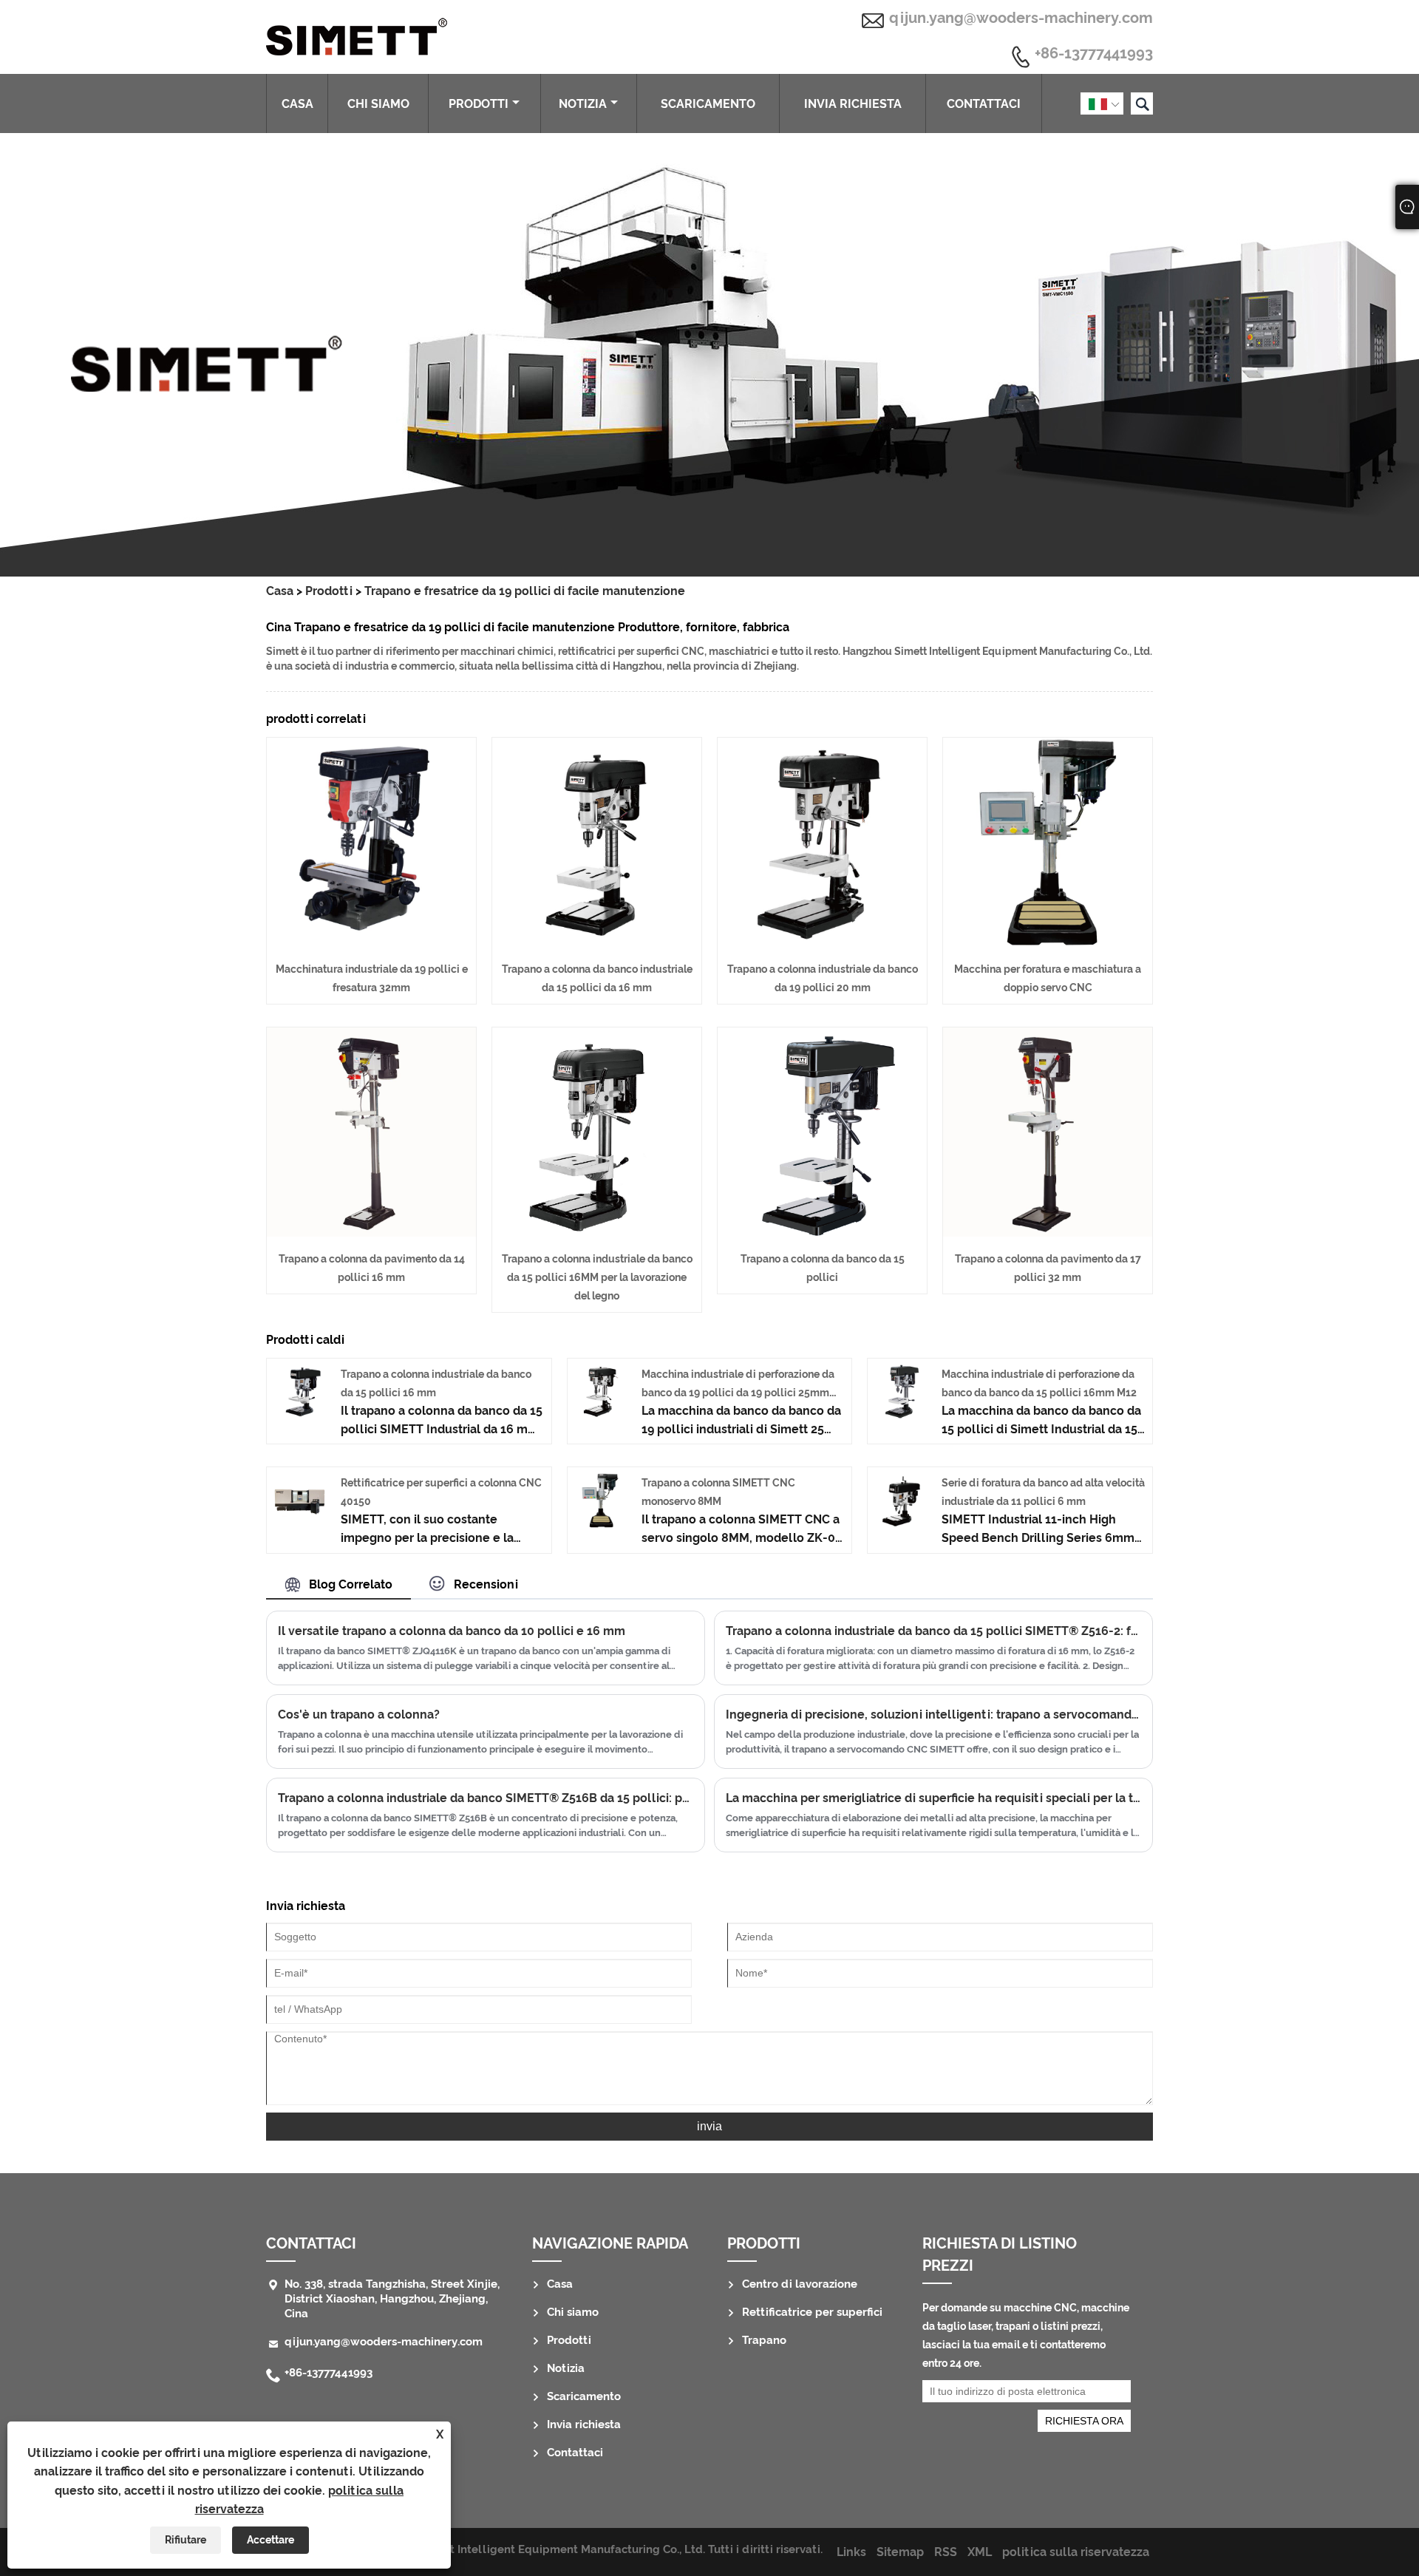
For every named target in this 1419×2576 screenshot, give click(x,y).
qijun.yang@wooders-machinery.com (1021, 18)
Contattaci (984, 104)
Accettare (270, 2540)
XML (980, 2552)
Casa (297, 104)
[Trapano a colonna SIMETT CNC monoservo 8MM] (600, 1524)
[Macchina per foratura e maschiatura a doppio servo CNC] (1048, 943)
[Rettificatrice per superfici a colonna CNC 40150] (300, 1524)
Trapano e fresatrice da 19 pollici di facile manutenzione (525, 591)
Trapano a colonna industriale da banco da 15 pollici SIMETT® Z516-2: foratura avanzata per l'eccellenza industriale (933, 1631)
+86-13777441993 (1094, 54)
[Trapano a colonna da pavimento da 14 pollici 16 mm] (371, 1233)
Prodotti (479, 104)
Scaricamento (708, 104)
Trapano (764, 2340)
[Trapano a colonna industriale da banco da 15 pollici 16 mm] (300, 1415)
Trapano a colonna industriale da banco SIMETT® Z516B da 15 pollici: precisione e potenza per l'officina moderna (486, 1798)
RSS (946, 2552)
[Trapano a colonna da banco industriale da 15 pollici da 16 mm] (597, 943)
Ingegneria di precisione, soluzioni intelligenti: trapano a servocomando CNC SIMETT (933, 1714)
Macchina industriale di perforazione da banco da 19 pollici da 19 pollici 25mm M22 (738, 1393)
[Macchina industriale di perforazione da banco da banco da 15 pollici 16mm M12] (901, 1415)
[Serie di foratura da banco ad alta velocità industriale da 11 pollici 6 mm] (901, 1524)
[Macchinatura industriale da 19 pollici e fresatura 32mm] (371, 943)
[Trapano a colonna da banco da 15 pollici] (822, 1233)
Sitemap (900, 2552)
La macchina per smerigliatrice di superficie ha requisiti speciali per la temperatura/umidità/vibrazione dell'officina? (933, 1798)
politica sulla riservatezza (1076, 2552)
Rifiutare (186, 2540)
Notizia (583, 104)
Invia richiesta (853, 104)
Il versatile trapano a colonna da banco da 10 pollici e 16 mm (452, 1631)
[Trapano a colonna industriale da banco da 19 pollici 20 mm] (822, 943)
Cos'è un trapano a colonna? (359, 1714)
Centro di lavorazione (800, 2284)
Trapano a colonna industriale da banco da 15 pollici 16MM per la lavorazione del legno (597, 1277)
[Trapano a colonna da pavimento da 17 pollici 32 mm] (1048, 1233)
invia (709, 2126)
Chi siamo (378, 104)
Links (851, 2552)
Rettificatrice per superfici (812, 2312)
